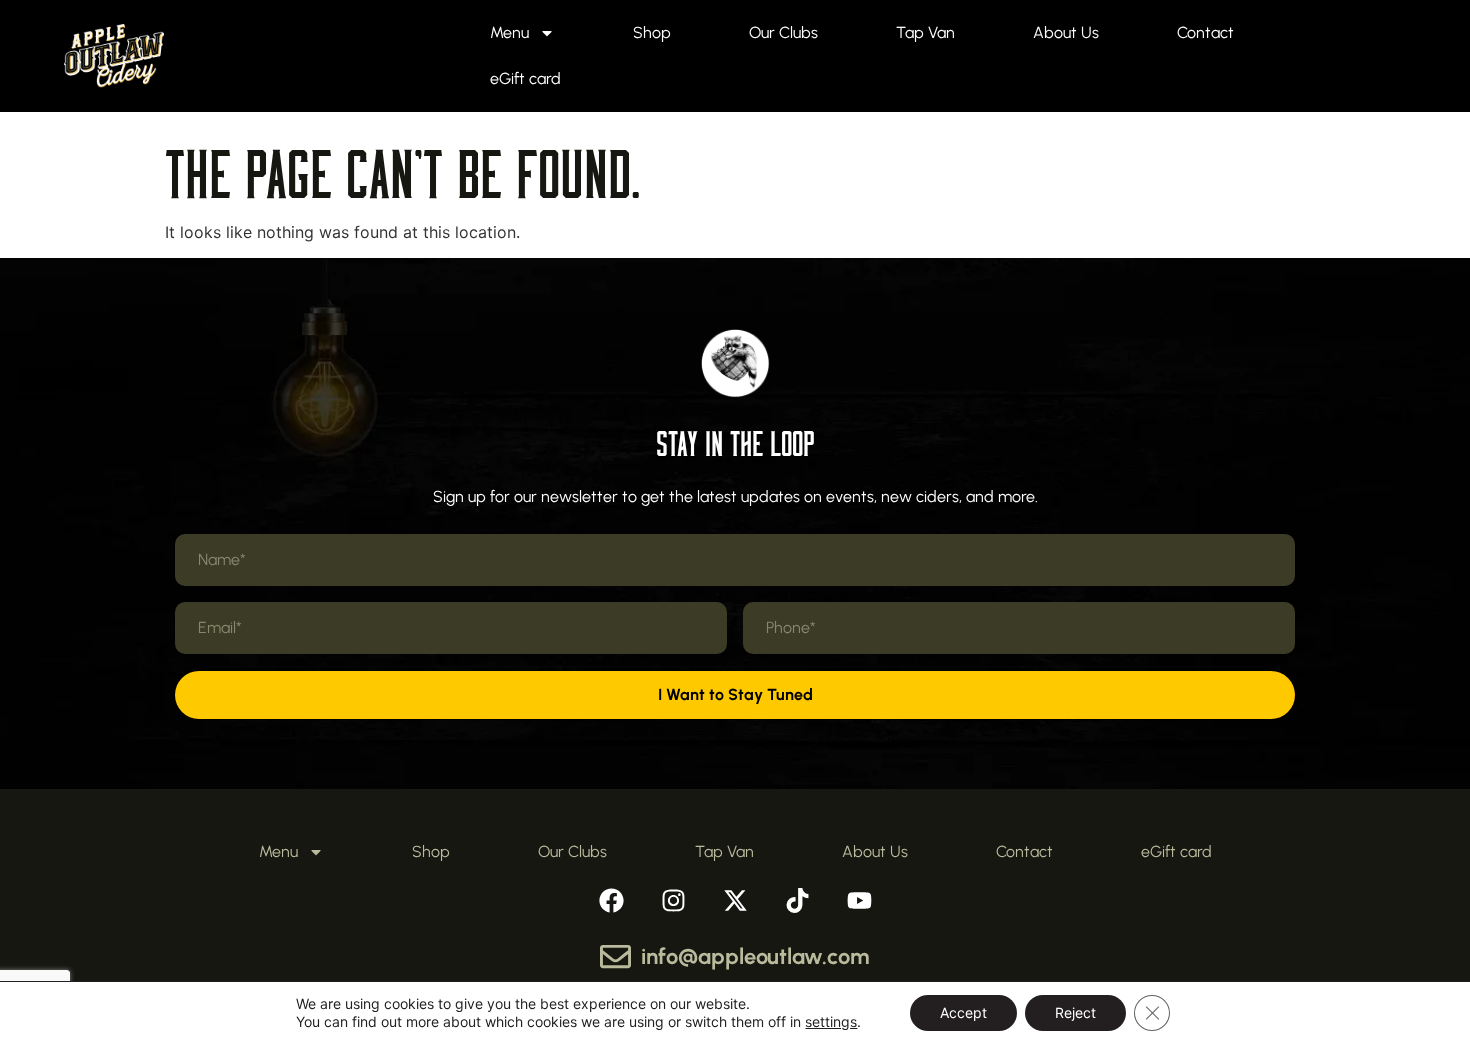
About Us (1066, 32)
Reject (1075, 1012)
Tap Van (925, 32)
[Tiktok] (797, 900)
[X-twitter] (735, 900)
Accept (963, 1012)
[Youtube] (859, 900)
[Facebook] (611, 900)
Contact (1205, 32)
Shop (652, 32)
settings (831, 1021)
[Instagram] (673, 900)
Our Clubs (783, 32)
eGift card (525, 78)
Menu (509, 32)
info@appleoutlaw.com (755, 956)
